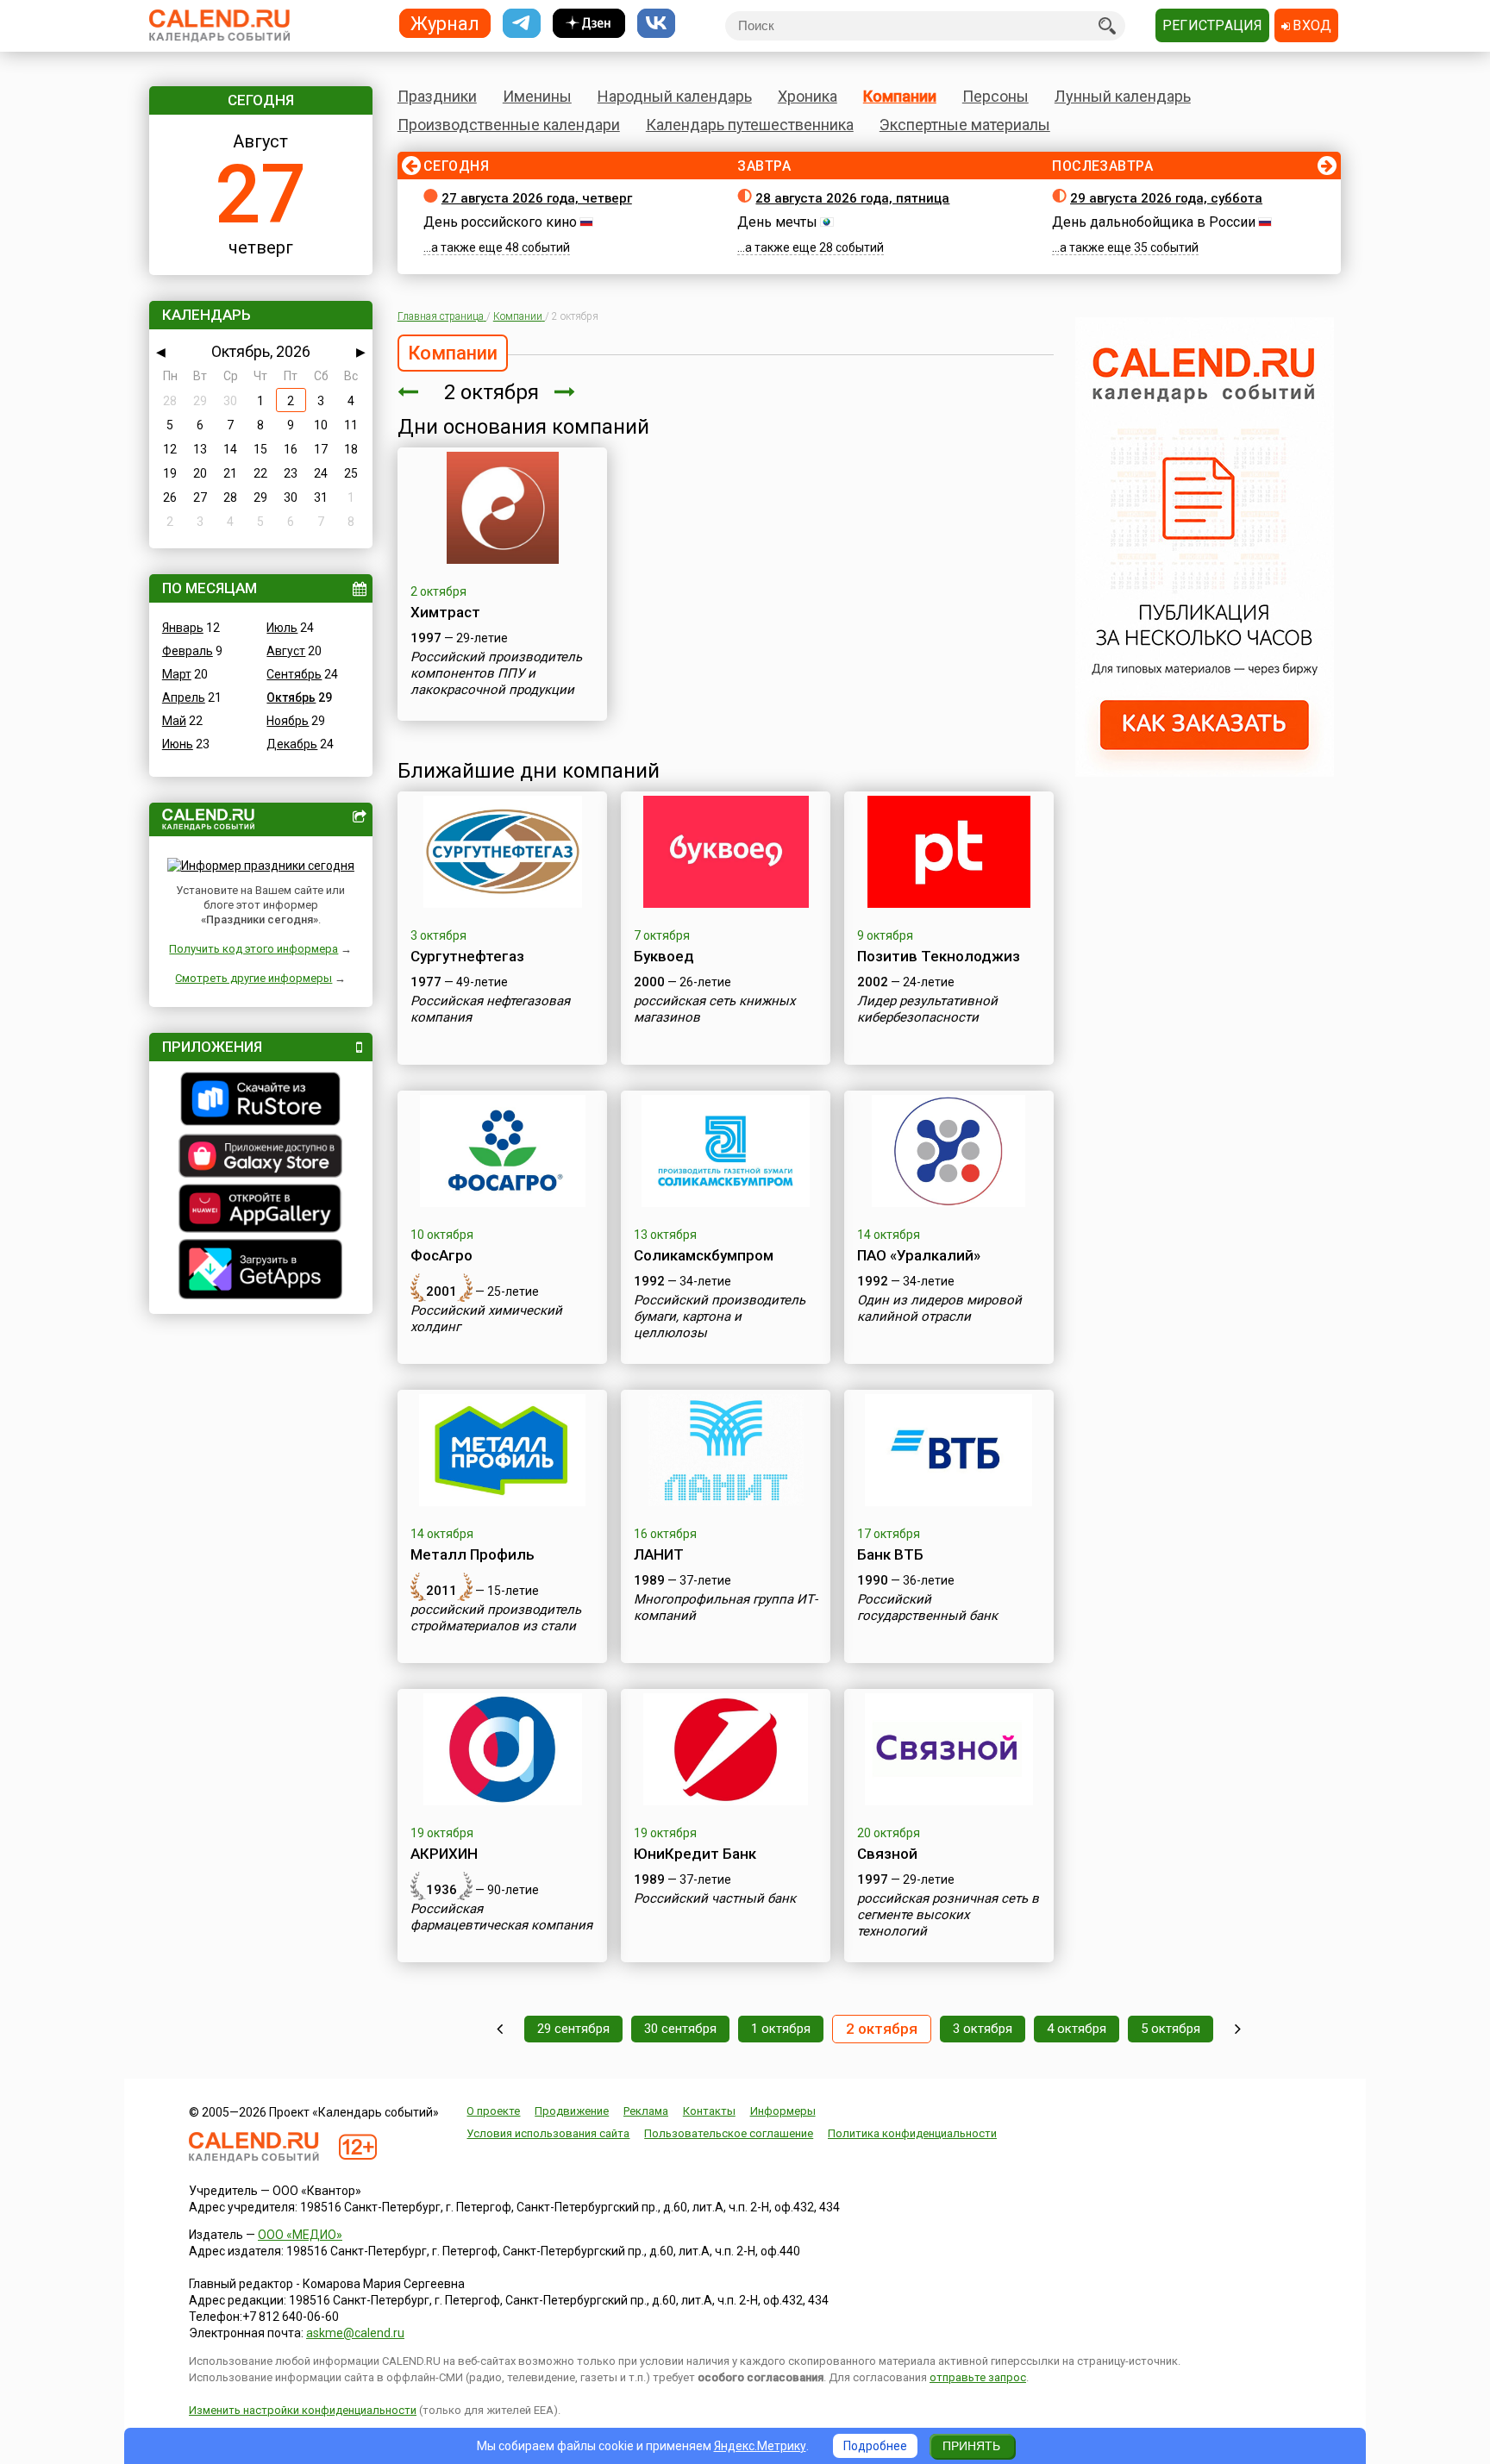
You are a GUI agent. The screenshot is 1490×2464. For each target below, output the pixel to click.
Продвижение (572, 2111)
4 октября (1077, 2029)
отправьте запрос (978, 2377)
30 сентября (680, 2029)
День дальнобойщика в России (1154, 222)
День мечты (777, 222)
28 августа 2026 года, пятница (852, 198)
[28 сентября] (500, 2029)
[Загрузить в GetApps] (261, 1271)
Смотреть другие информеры (254, 978)
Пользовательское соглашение (729, 2133)
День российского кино (500, 222)
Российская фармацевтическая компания (501, 1917)
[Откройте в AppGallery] (261, 1210)
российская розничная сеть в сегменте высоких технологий (948, 1915)
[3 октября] (565, 392)
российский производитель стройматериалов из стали (496, 1618)
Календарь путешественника (750, 125)
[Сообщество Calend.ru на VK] (656, 24)
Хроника (808, 96)
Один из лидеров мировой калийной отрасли (939, 1308)
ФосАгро (441, 1255)
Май (174, 721)
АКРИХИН (444, 1854)
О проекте (493, 2111)
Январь (183, 628)
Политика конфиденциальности (912, 2133)
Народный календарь (675, 96)
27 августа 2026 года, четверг (537, 198)
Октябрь (291, 697)
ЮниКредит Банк (695, 1854)
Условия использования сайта (548, 2133)
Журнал (445, 23)
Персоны (995, 96)
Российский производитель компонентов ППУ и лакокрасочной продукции (496, 673)
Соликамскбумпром (704, 1255)
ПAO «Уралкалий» (919, 1255)
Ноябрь (288, 721)
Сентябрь (294, 674)
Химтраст (445, 612)
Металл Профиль (473, 1554)
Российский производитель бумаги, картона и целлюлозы (720, 1316)
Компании (900, 96)
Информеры (783, 2111)
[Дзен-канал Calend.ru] (589, 24)
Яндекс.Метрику (760, 2446)
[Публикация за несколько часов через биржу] (1205, 772)
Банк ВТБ (890, 1554)
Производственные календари (509, 125)
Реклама (646, 2111)
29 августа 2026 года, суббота (1166, 198)
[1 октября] (408, 392)
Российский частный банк (715, 1898)
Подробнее (875, 2446)
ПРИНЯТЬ (971, 2446)
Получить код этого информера (254, 949)
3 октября (983, 2029)
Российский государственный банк (927, 1607)
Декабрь (292, 744)
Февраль (188, 651)
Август (286, 651)
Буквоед (664, 956)
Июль (282, 628)
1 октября (781, 2029)
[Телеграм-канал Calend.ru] (522, 24)
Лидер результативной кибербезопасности (927, 1009)
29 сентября (573, 2029)
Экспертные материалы (965, 125)
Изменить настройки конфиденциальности (303, 2410)
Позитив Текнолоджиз (939, 956)
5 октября (1171, 2029)
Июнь (178, 744)
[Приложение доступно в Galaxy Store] (261, 1158)
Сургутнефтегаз (467, 956)
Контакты (709, 2111)
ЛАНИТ (659, 1554)
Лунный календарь (1123, 96)
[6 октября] (1238, 2029)
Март (177, 674)
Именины (537, 96)
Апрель (184, 697)
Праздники (437, 96)
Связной (887, 1854)
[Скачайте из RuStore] (261, 1101)
